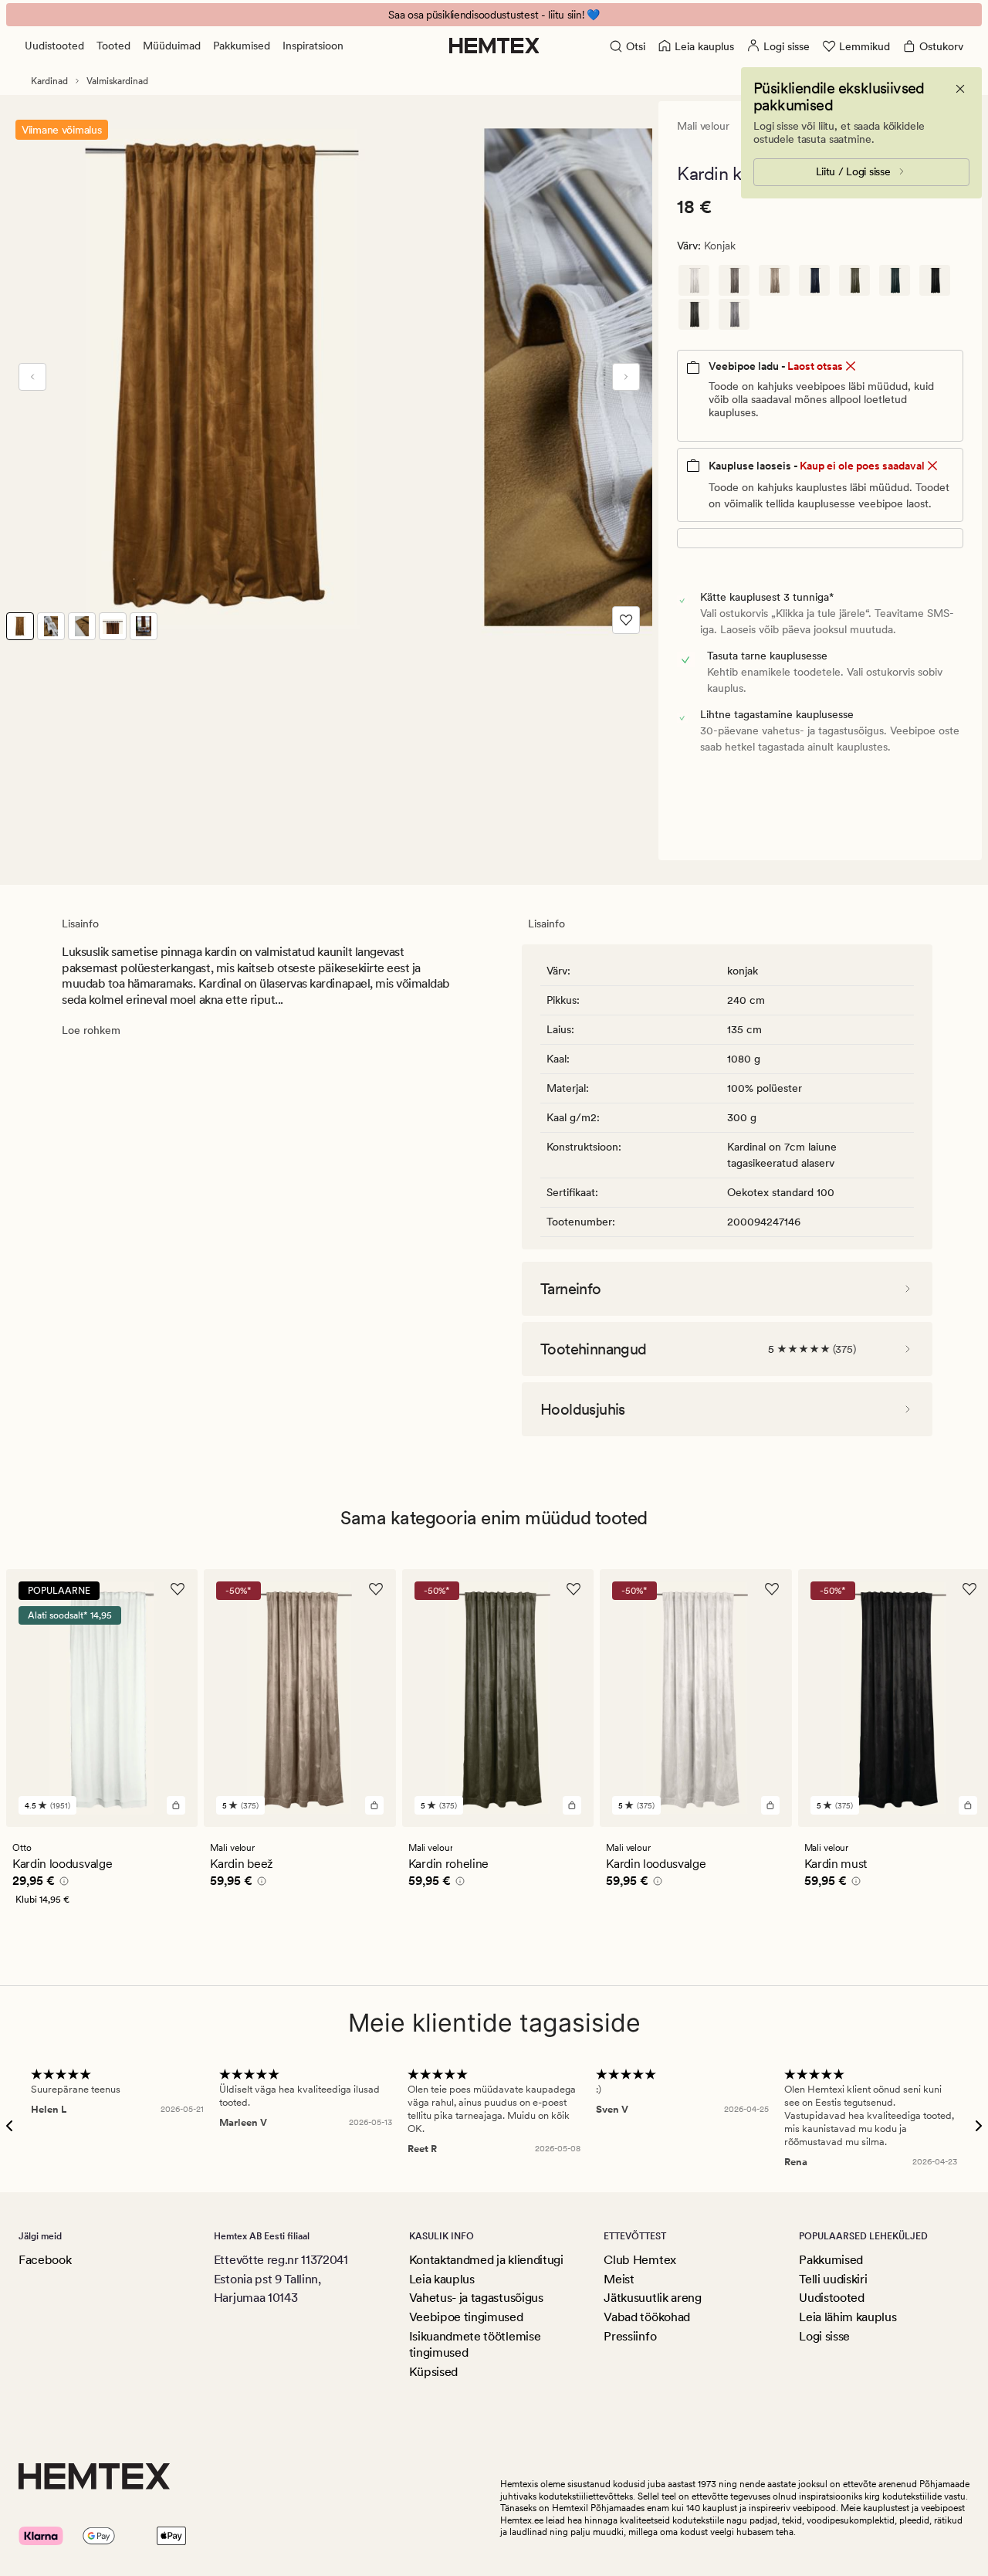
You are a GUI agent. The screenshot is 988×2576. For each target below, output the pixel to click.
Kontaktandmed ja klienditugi (486, 2260)
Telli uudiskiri (833, 2279)
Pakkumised (242, 46)
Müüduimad (172, 46)
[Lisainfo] (62, 1883)
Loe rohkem (91, 1030)
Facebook (45, 2260)
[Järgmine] (626, 377)
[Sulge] (960, 89)
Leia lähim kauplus (848, 2317)
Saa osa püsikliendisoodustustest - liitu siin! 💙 (494, 15)
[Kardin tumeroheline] (895, 280)
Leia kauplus (442, 2279)
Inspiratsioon (313, 46)
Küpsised (433, 2372)
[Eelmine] (32, 377)
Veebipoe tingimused (466, 2317)
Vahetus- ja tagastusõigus (476, 2298)
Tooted (113, 46)
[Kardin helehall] (734, 314)
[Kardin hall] (694, 314)
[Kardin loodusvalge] (694, 280)
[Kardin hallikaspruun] (734, 280)
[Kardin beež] (774, 280)
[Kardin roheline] (854, 280)
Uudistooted (54, 46)
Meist (619, 2279)
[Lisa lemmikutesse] (626, 620)
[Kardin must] (935, 280)
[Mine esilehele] (494, 46)
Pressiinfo (630, 2336)
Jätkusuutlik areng (652, 2298)
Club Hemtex (639, 2260)
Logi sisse (824, 2336)
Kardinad (49, 81)
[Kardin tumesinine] (814, 280)
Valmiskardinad (117, 81)
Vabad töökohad (647, 2317)
